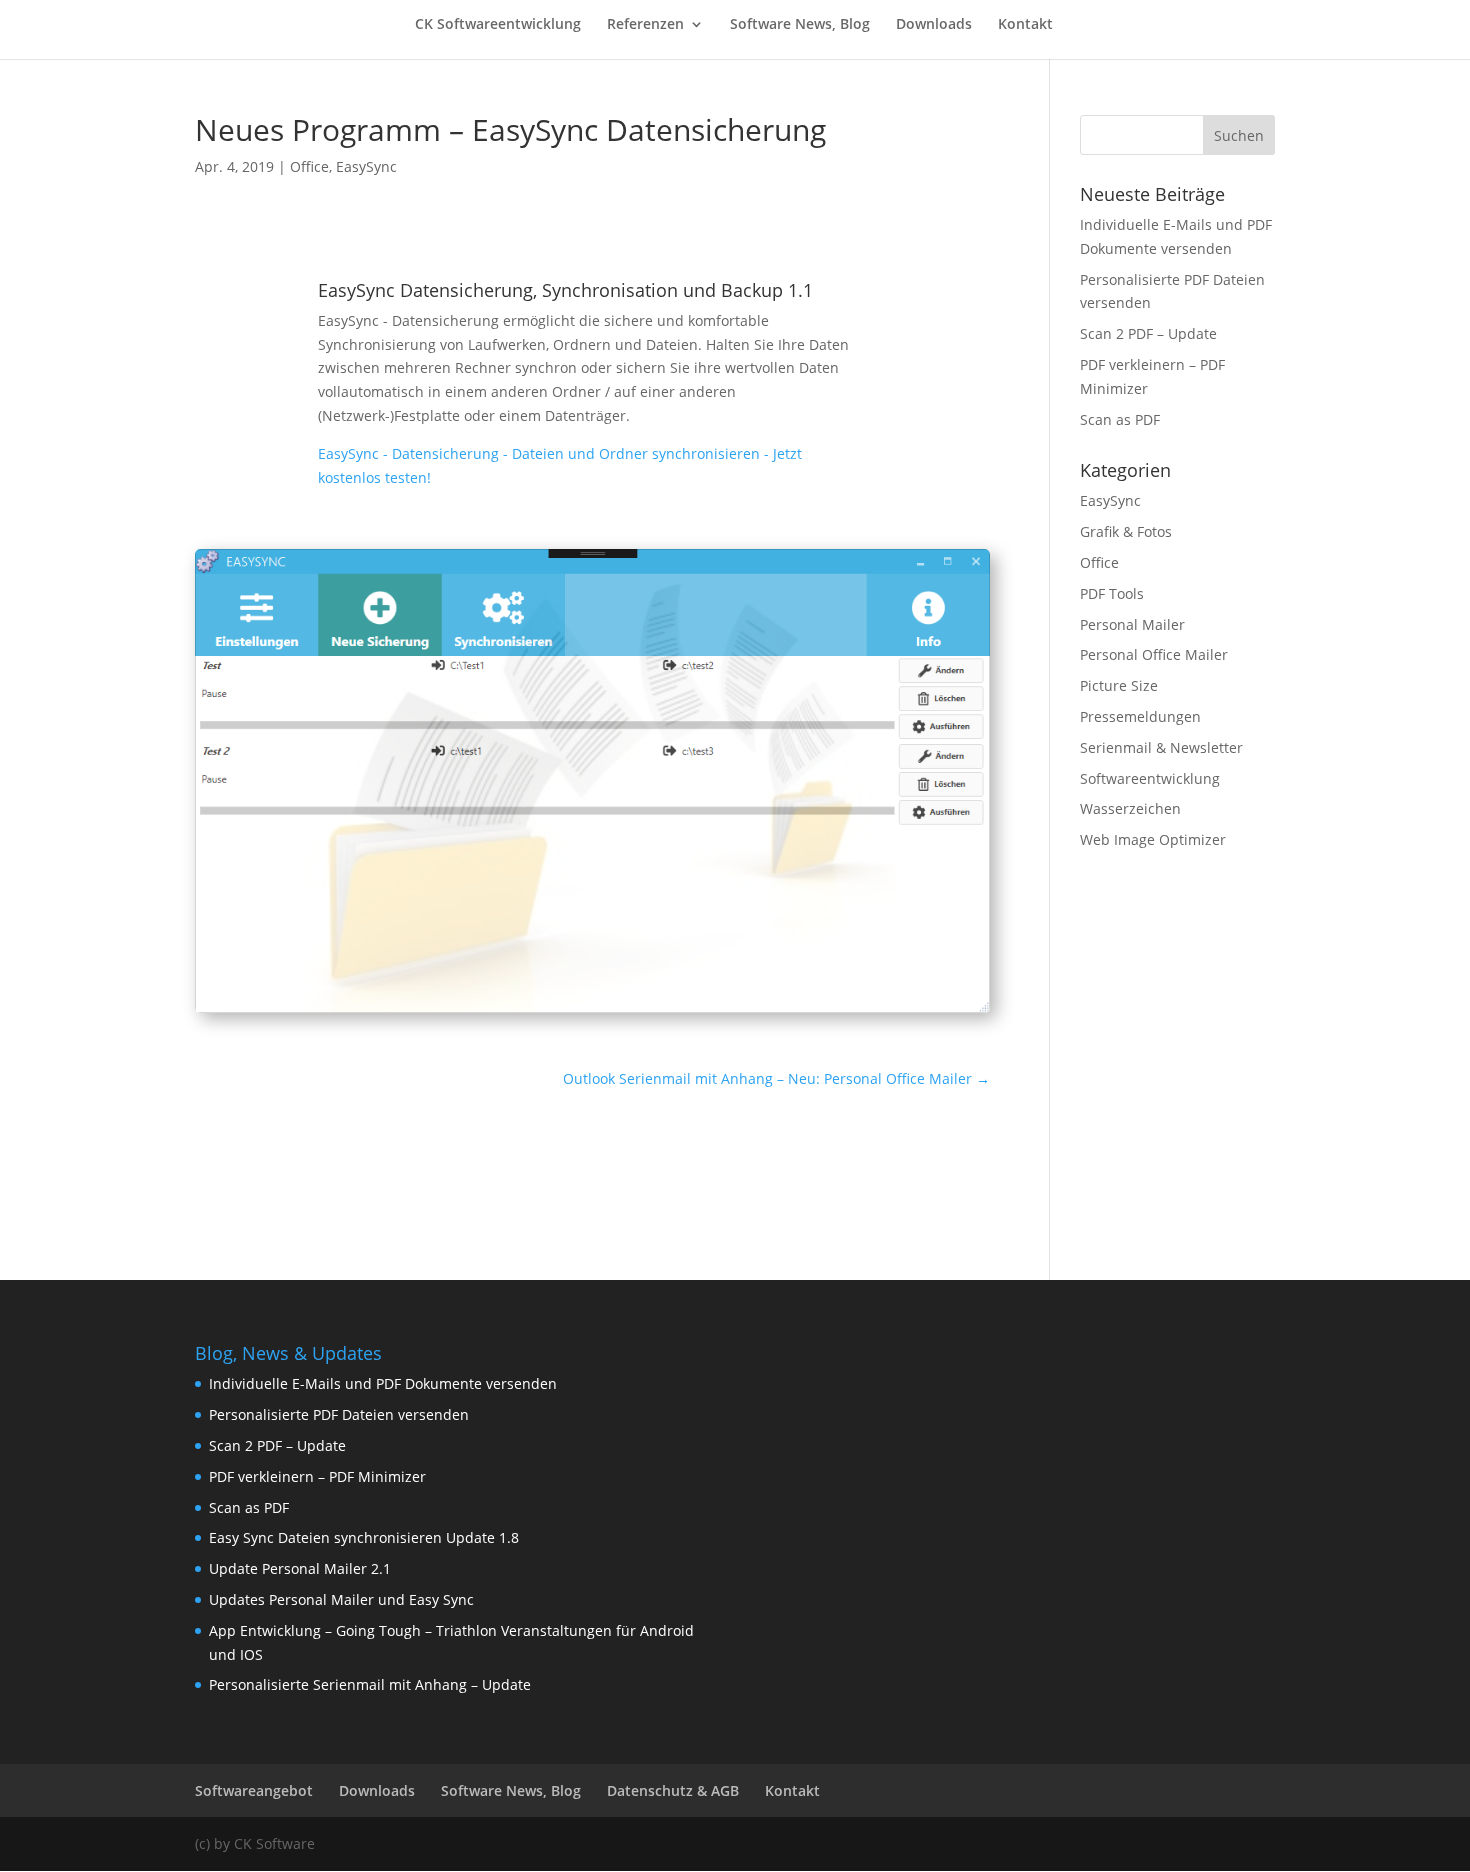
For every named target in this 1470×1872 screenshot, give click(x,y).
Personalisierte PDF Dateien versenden (339, 1414)
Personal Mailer (1132, 624)
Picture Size (1119, 685)
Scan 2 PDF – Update (1148, 333)
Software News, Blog (800, 25)
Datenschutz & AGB (673, 1790)
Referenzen (645, 25)
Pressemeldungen (1140, 716)
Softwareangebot (254, 1790)
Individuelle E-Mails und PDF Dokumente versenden (383, 1383)
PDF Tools (1112, 593)
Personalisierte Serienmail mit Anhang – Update (370, 1684)
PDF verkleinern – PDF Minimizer (317, 1476)
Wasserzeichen (1130, 808)
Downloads (934, 25)
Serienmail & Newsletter (1161, 747)
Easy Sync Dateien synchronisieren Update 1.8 (364, 1537)
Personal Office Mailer (1154, 654)
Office (309, 166)
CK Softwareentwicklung (498, 25)
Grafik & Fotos (1126, 531)
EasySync (366, 166)
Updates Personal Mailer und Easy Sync (341, 1599)
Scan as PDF (1120, 419)
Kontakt (1025, 25)
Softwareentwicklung (1150, 778)
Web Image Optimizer (1153, 839)
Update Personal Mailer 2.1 (300, 1568)
